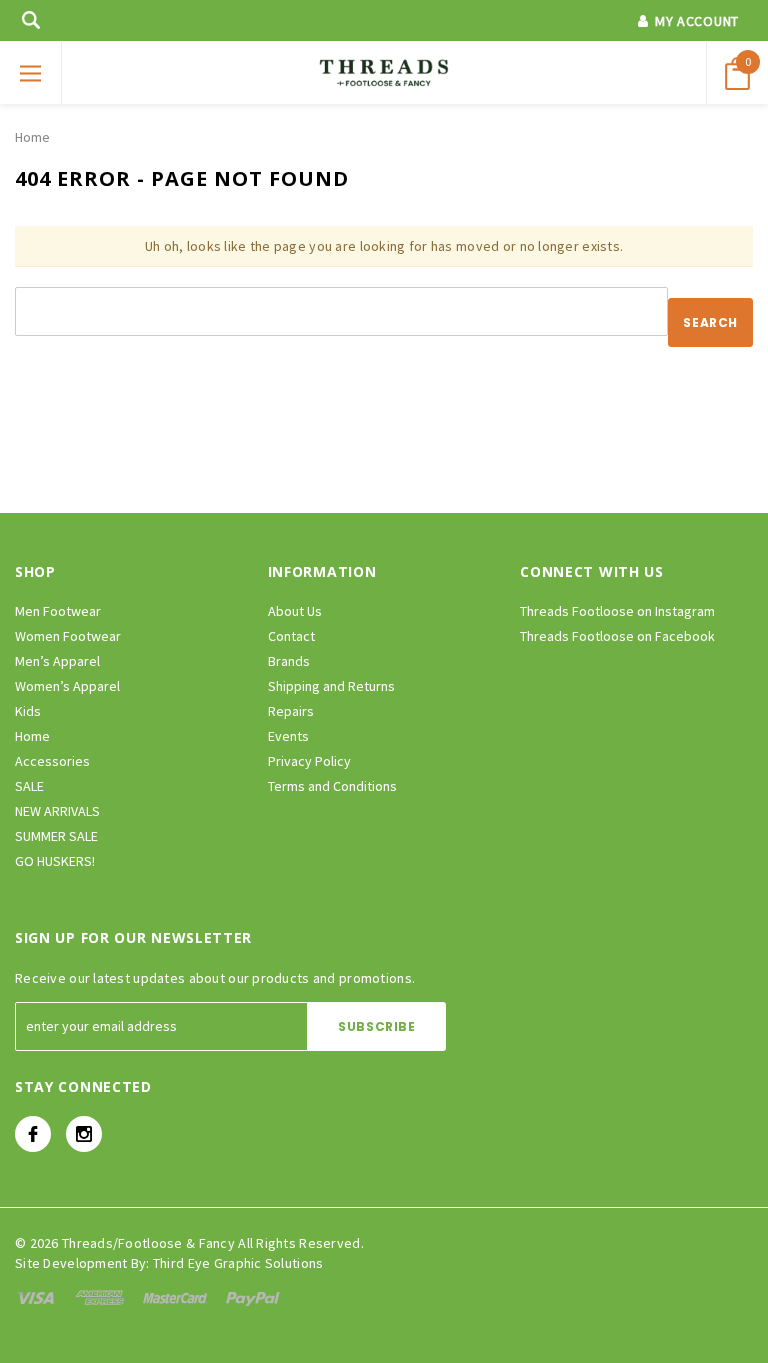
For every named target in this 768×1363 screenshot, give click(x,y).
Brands (289, 661)
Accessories (52, 761)
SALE (29, 786)
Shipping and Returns (331, 686)
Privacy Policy (309, 761)
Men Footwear (58, 611)
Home (32, 137)
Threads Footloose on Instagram (617, 611)
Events (288, 736)
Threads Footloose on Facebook (617, 636)
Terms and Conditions (332, 786)
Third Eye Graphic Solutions (238, 1263)
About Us (295, 611)
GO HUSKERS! (55, 861)
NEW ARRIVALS (57, 811)
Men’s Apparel (57, 661)
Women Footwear (68, 636)
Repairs (291, 711)
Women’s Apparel (67, 686)
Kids (28, 711)
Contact (291, 636)
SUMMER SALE (56, 836)
